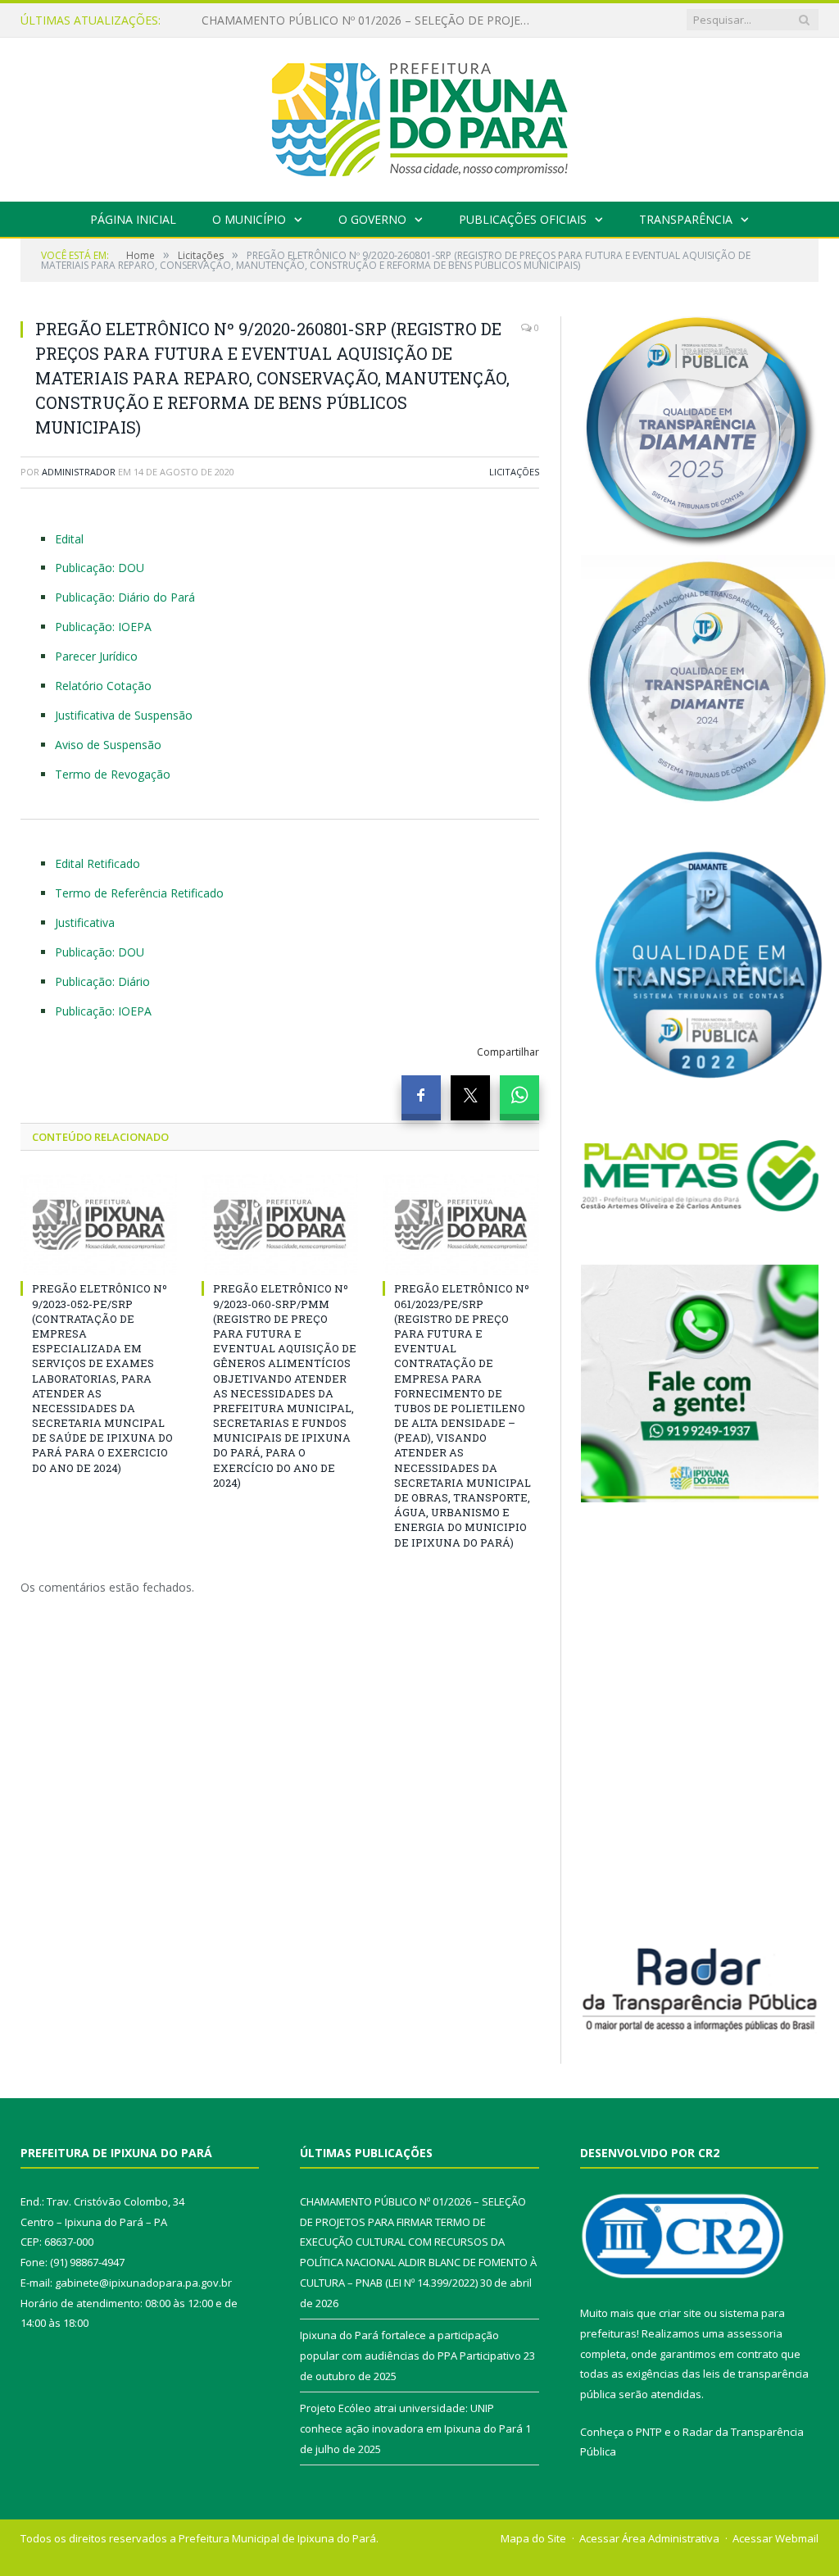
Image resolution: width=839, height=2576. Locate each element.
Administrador (79, 472)
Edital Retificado (98, 863)
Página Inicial (133, 219)
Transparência (686, 219)
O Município (249, 219)
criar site (680, 2313)
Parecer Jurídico (96, 656)
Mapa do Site (533, 2538)
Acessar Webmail (776, 2538)
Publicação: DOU (100, 568)
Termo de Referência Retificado (139, 893)
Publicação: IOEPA (103, 627)
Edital (69, 539)
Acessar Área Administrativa (649, 2538)
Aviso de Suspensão (108, 745)
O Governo (372, 219)
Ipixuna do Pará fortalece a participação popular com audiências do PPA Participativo (370, 20)
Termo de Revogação (113, 774)
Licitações (514, 472)
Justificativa (85, 922)
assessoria (755, 2333)
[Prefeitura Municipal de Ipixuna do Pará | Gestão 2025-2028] (419, 116)
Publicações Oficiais (523, 219)
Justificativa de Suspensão (124, 715)
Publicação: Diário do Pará (125, 597)
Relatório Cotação (103, 686)
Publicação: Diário (102, 981)
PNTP (649, 2432)
